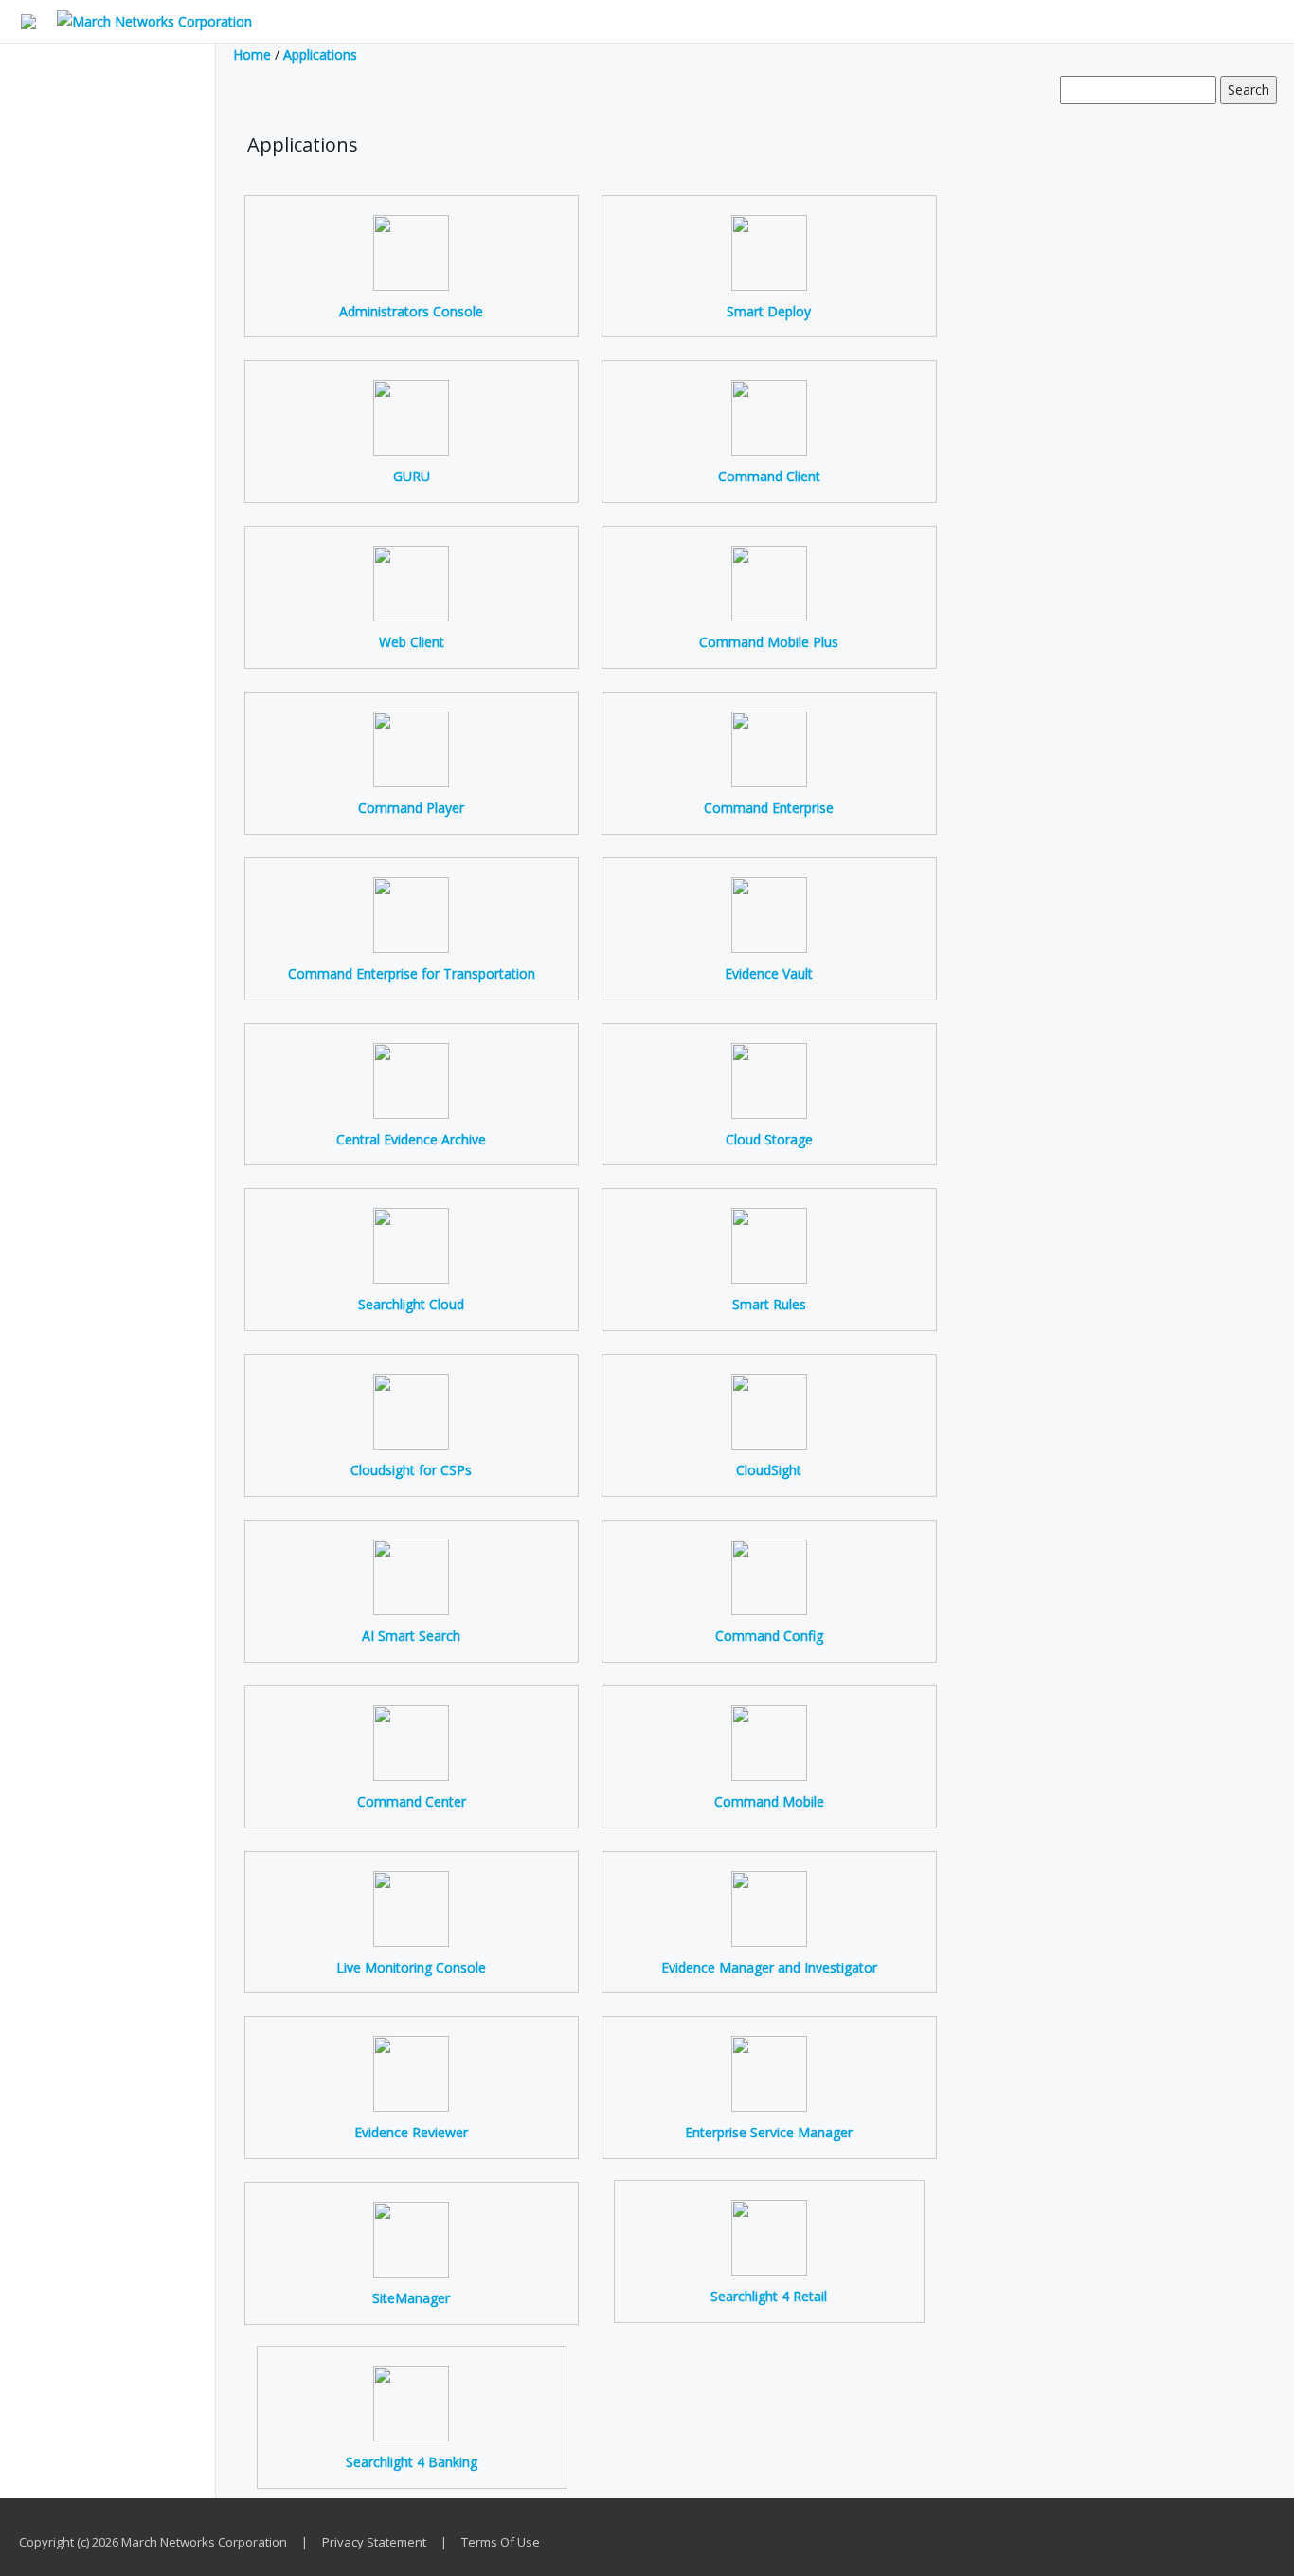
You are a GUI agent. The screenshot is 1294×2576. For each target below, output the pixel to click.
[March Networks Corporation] (146, 20)
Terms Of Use (501, 2542)
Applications (320, 54)
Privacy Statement (374, 2542)
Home (252, 54)
